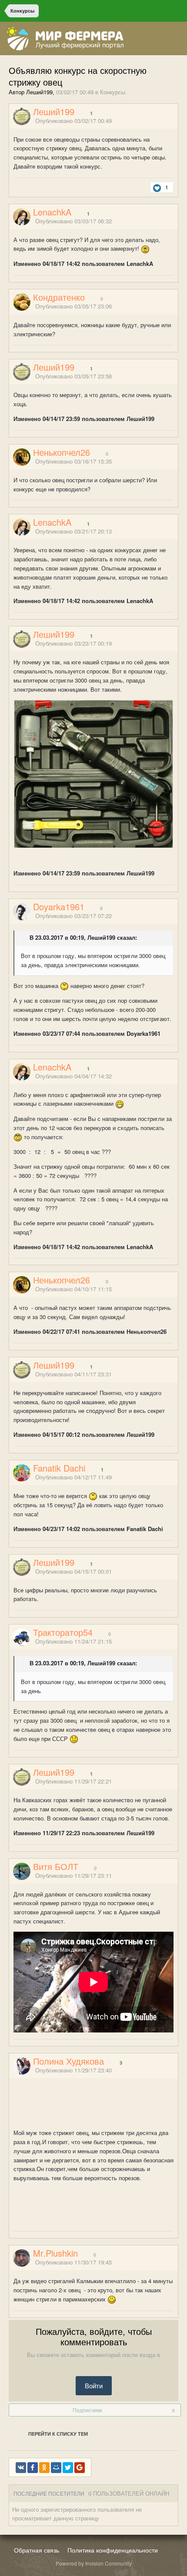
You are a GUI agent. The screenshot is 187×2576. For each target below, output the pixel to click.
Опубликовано (73, 121)
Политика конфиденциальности (113, 2550)
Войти (94, 2385)
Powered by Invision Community (94, 2563)
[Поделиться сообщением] (175, 121)
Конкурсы (113, 92)
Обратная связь (37, 2550)
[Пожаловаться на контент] (164, 121)
